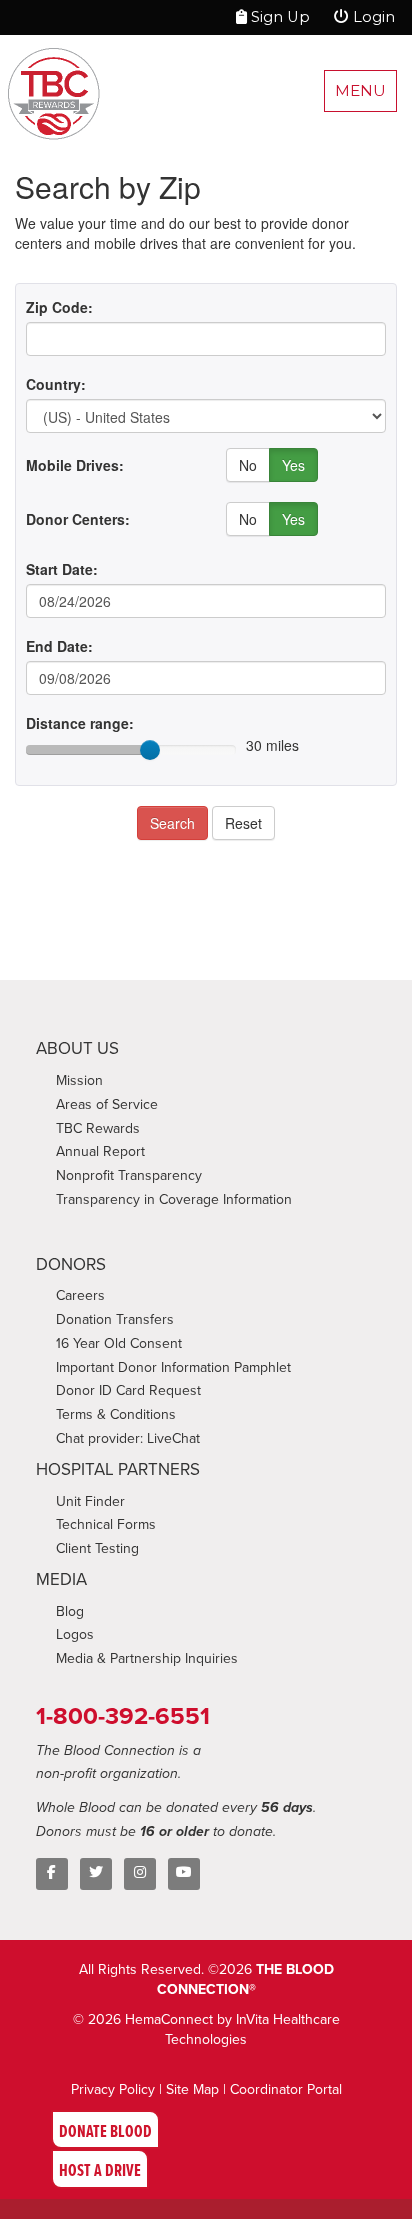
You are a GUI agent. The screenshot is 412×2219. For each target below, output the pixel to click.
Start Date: (62, 569)
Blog (70, 1611)
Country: (56, 384)
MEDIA (61, 1579)
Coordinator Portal (286, 2089)
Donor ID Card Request (128, 1390)
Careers (80, 1295)
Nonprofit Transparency (129, 1175)
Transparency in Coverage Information (174, 1199)
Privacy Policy (113, 2089)
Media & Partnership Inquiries (147, 1658)
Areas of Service (107, 1104)
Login (372, 17)
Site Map (192, 2089)
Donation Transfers (115, 1319)
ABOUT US (77, 1048)
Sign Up (278, 17)
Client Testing (97, 1548)
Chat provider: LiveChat (128, 1438)
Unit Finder (90, 1501)
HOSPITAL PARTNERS (118, 1469)
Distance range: (80, 723)
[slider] (150, 750)
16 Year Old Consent (119, 1343)
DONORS (71, 1264)
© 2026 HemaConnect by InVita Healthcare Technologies (206, 2029)
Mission (79, 1080)
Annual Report (100, 1151)
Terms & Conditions (116, 1414)
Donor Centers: (78, 519)
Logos (75, 1634)
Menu (360, 90)
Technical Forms (106, 1524)
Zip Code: (59, 307)
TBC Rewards (98, 1128)
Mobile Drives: (75, 465)
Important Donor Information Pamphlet (173, 1367)
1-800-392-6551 (123, 1716)
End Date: (59, 646)
